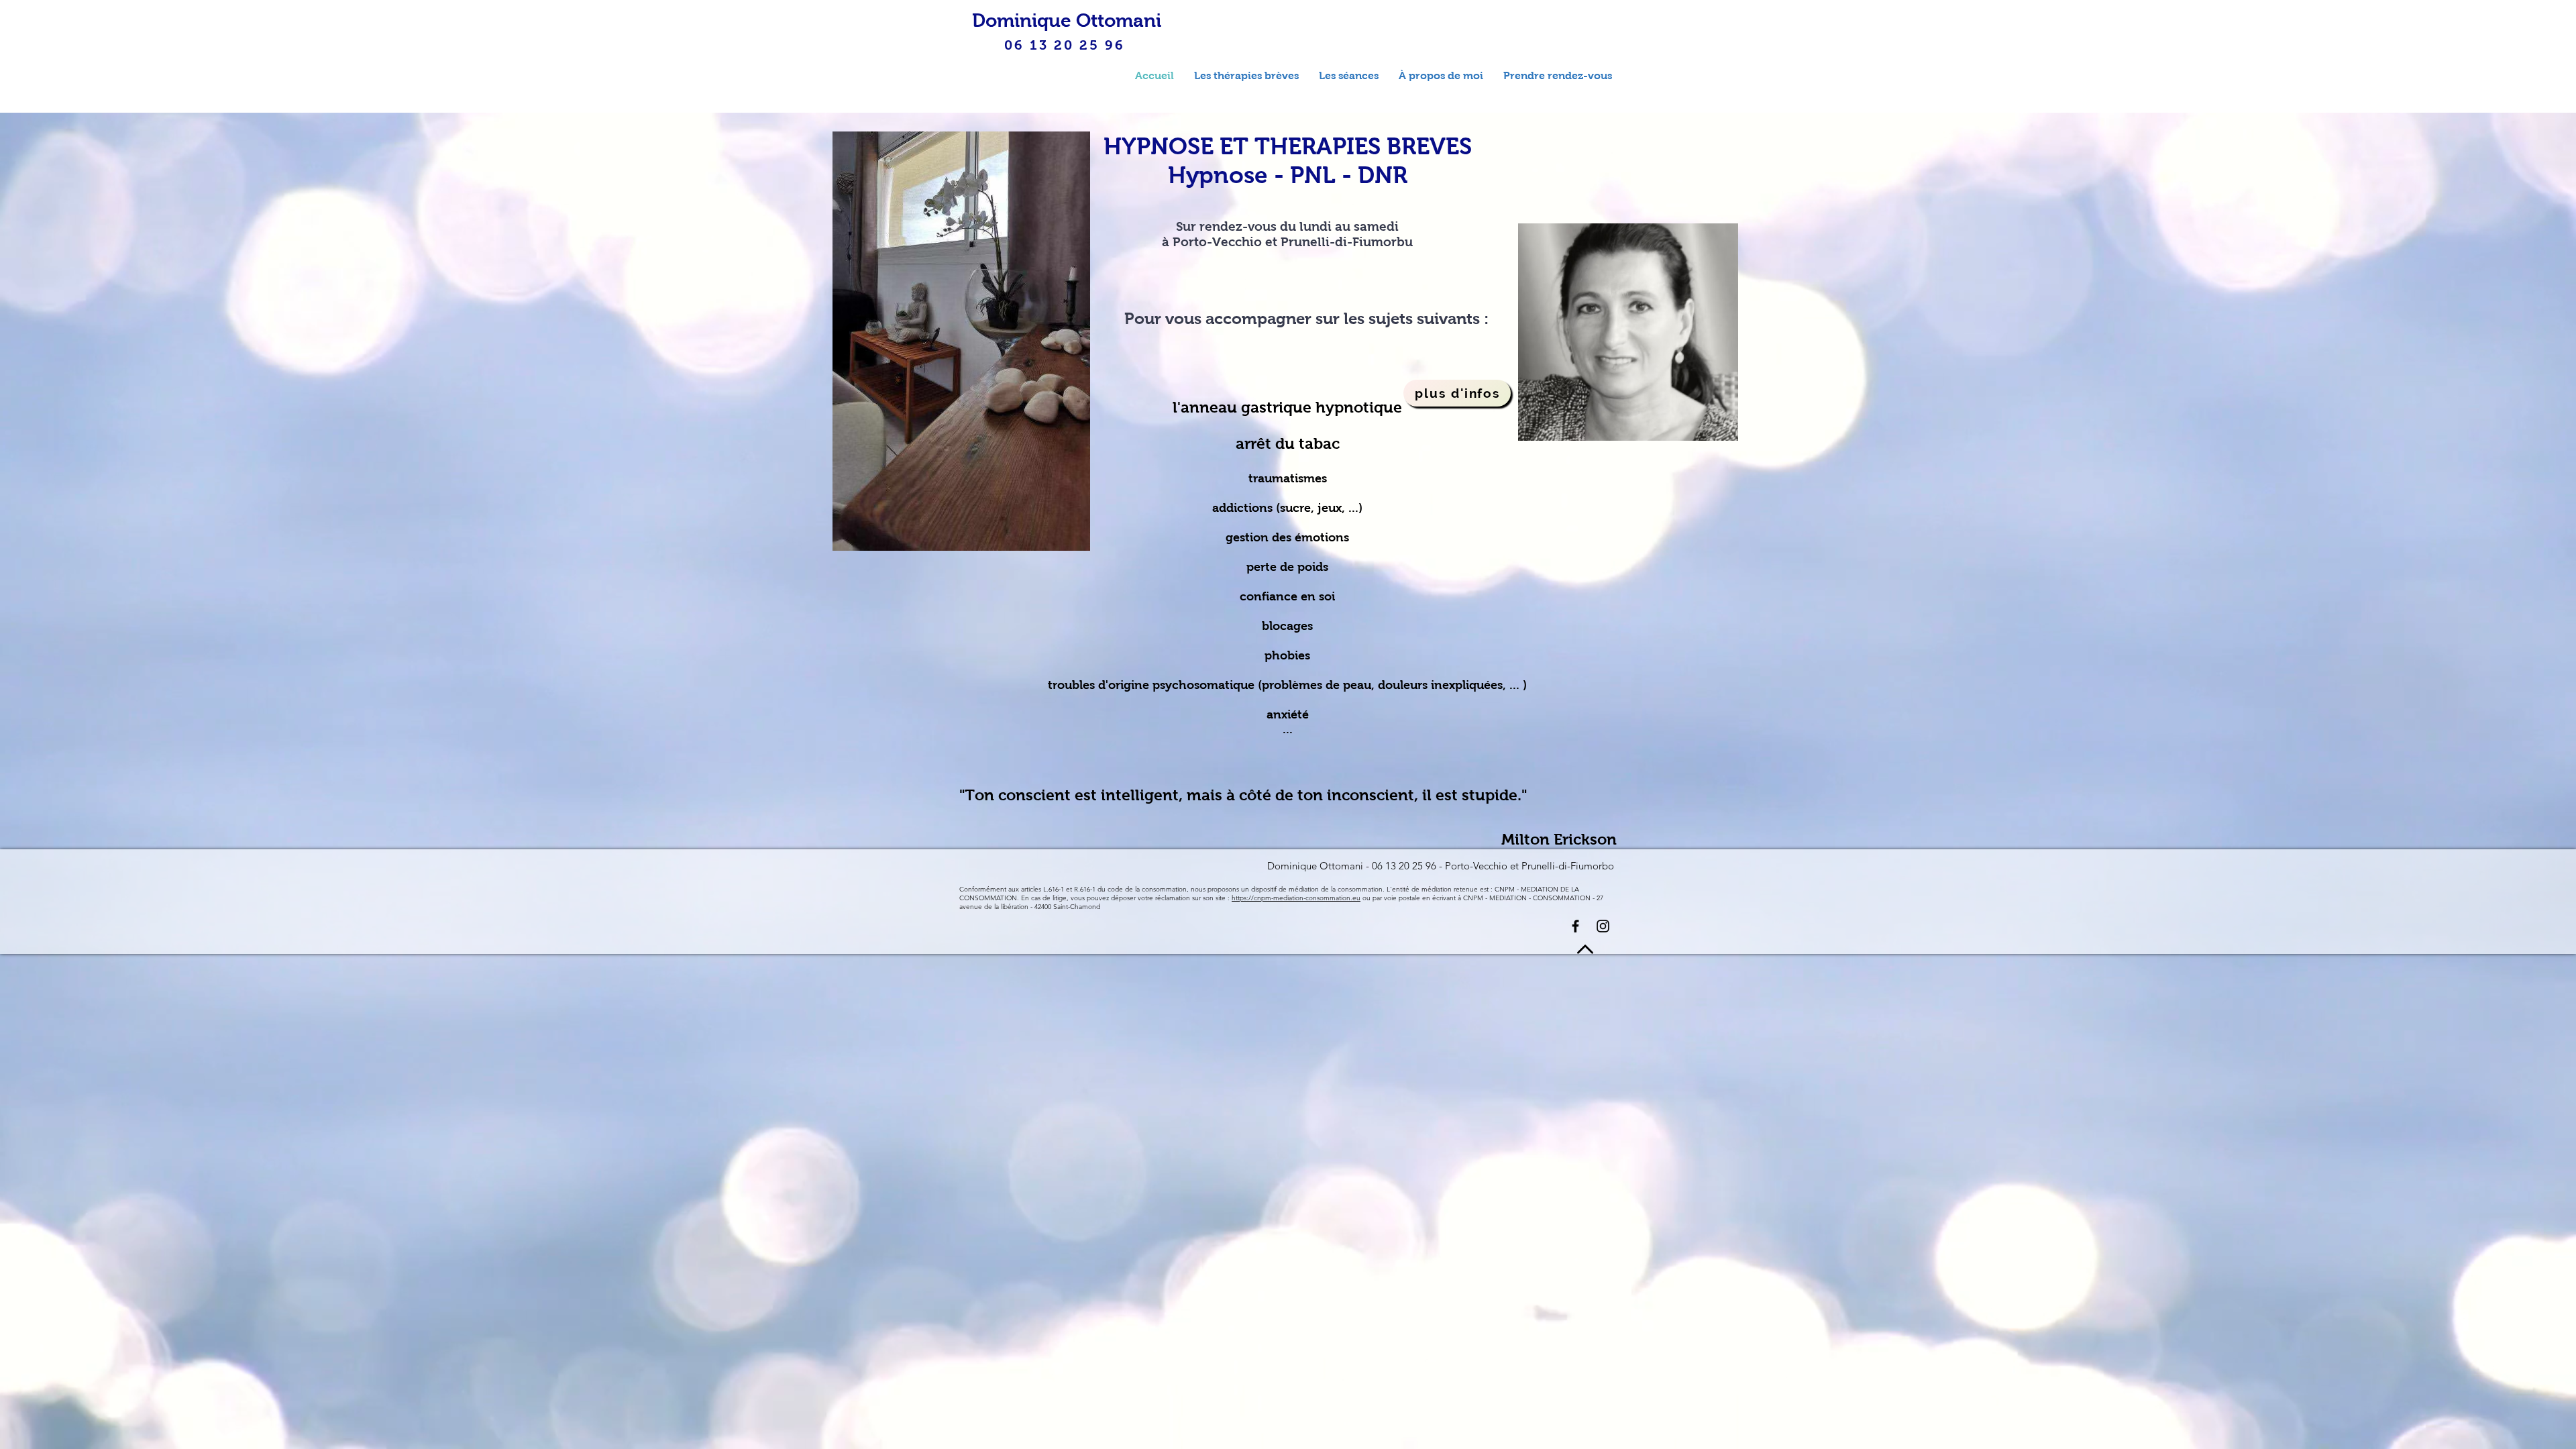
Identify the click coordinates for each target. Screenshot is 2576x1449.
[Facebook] (1575, 926)
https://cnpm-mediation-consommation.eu (1296, 898)
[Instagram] (1603, 926)
